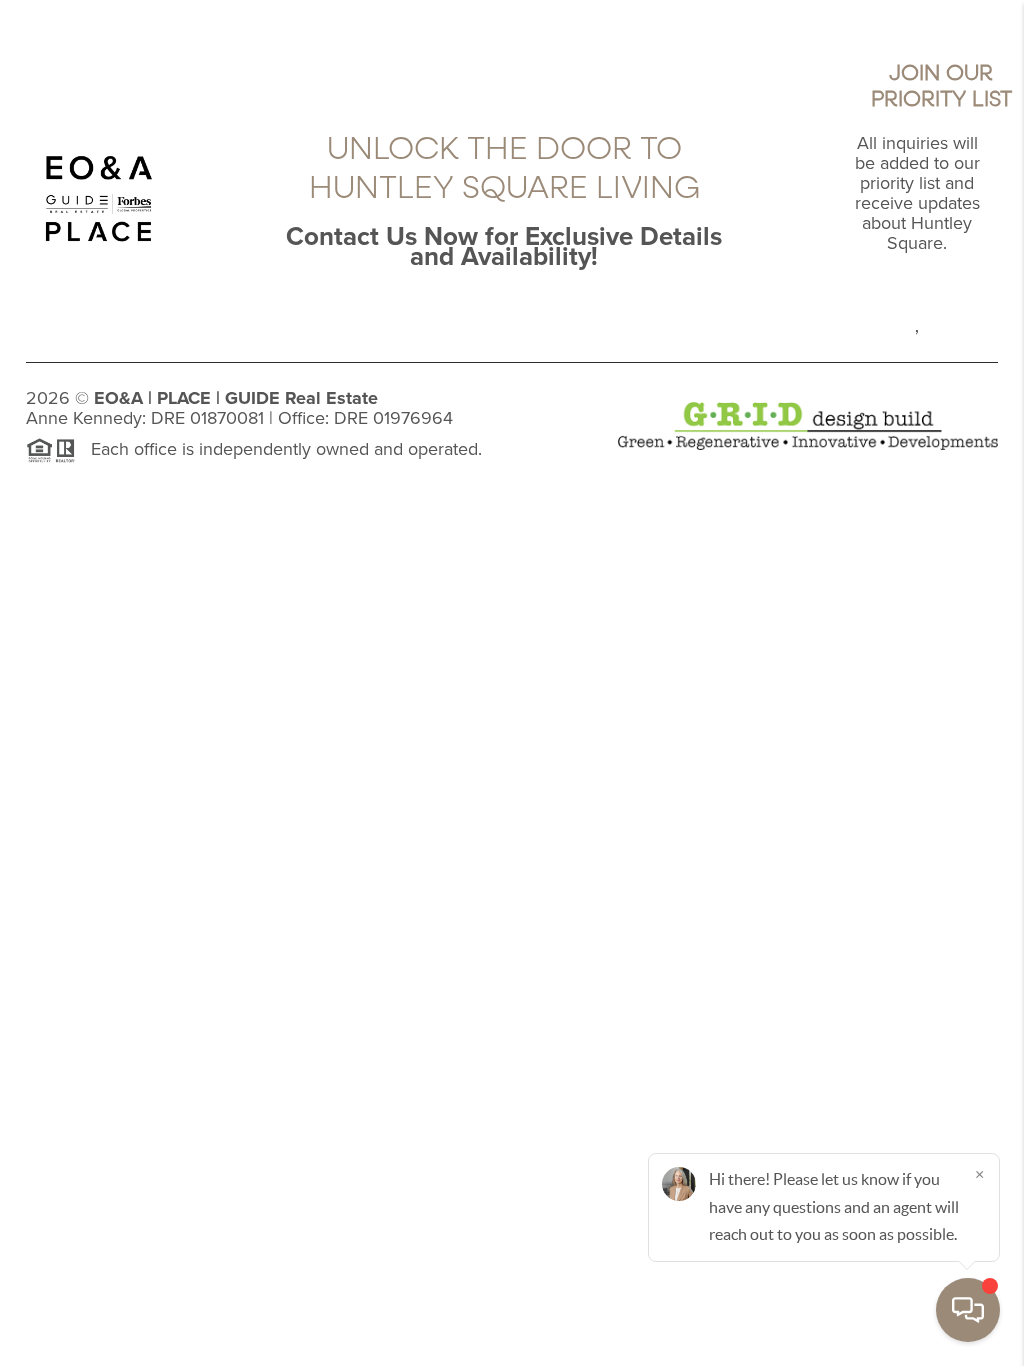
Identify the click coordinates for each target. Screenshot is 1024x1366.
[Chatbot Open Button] (968, 1310)
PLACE (184, 398)
